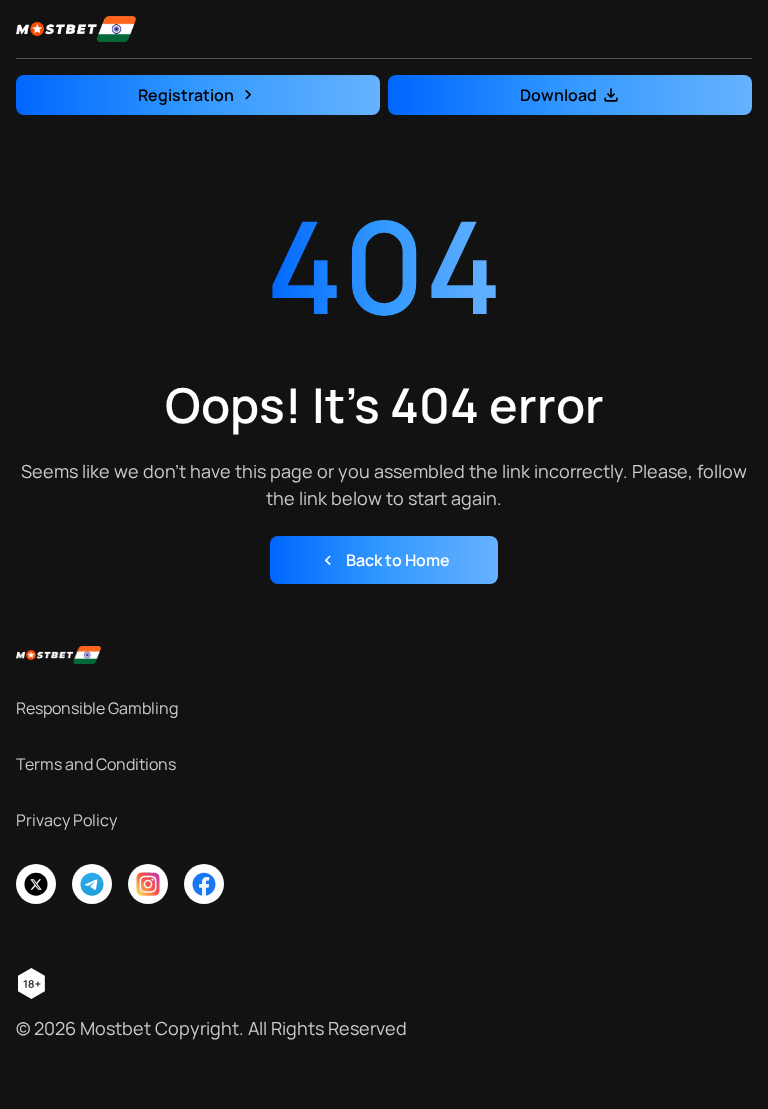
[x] (36, 884)
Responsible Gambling (97, 708)
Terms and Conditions (96, 764)
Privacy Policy (66, 820)
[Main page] (76, 29)
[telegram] (92, 884)
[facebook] (204, 884)
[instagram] (148, 884)
